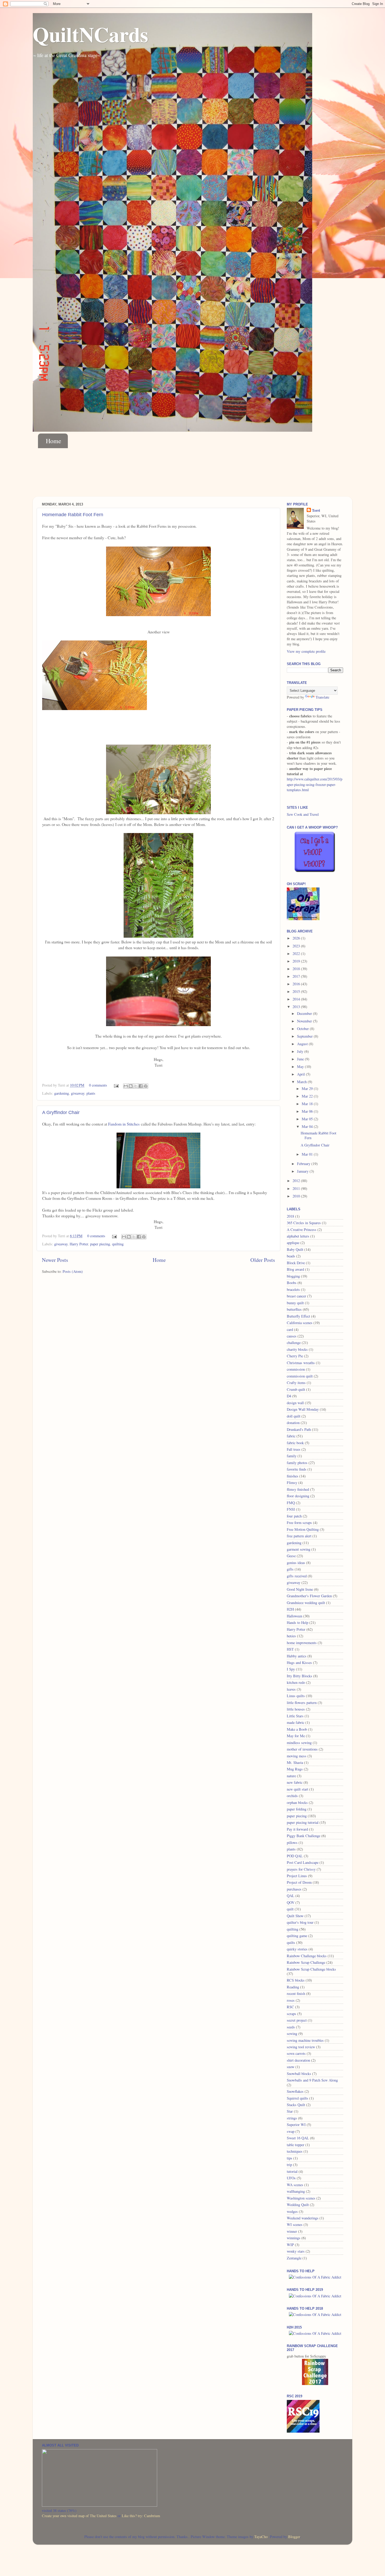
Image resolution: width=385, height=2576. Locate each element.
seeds (291, 2027)
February (304, 1164)
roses (291, 2000)
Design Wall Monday (303, 1409)
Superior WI (296, 2125)
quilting (118, 1244)
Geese (291, 1556)
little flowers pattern (302, 1703)
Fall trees (294, 1449)
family (292, 1456)
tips (290, 2158)
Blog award (295, 1269)
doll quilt (294, 1416)
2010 (297, 1196)
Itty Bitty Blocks (299, 1676)
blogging (293, 1276)
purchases (294, 1889)
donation (293, 1423)
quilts (291, 1942)
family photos (297, 1463)
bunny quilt (295, 1303)
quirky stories (297, 1949)
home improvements (302, 1643)
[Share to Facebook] (141, 1086)
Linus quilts (296, 1696)
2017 (297, 976)
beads (291, 1256)
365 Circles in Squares (304, 1223)
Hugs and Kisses (299, 1663)
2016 (297, 984)
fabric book (295, 1443)
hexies (291, 1636)
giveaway (78, 1093)
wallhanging (296, 2191)
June (301, 1059)
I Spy (291, 1669)
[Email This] (126, 1086)
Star (290, 2111)
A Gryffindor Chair (61, 1112)
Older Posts (263, 1260)
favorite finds (297, 1469)
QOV (291, 1902)
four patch (294, 1516)
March (302, 1082)
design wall (295, 1403)
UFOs (291, 2178)
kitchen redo (296, 1682)
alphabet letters (298, 1236)
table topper (296, 2145)
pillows (292, 1843)
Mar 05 (308, 1119)
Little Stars (295, 1716)
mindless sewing (299, 1743)
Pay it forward (297, 1829)
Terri (316, 510)
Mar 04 (308, 1126)
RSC (290, 2007)
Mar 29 (308, 1089)
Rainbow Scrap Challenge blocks (311, 1969)
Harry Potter (79, 1244)
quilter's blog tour (300, 1922)
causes (292, 1336)
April (301, 1074)
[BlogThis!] (131, 1086)
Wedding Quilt (298, 2205)
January (303, 1171)
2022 (297, 954)
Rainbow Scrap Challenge (306, 1962)
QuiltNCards (90, 34)
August (303, 1044)
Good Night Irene (300, 1589)
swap (291, 2131)
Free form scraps (299, 1523)
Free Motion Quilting (303, 1529)
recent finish (296, 1993)
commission (296, 1369)
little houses (296, 1709)
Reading (293, 1987)
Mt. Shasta (295, 1762)
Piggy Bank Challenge (304, 1836)
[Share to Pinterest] (146, 1086)
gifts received (297, 1576)
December (305, 1013)
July (301, 1051)
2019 (297, 961)
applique (293, 1243)
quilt (290, 1909)
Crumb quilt (296, 1389)
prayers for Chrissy (301, 1869)
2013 (297, 1007)
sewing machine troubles (305, 2040)
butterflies (294, 1309)
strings (292, 2118)
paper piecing (100, 1244)
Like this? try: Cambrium (141, 2516)
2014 (297, 999)
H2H (290, 1609)
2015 (297, 991)
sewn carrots (296, 2053)
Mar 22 (308, 1096)
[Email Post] (116, 1085)
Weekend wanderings (303, 2218)
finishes (293, 1476)
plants (91, 1093)
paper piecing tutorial (303, 1822)
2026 (297, 938)
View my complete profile (306, 651)
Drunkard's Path (299, 1429)
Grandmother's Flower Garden (309, 1596)
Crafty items (296, 1383)
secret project (297, 2020)
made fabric (296, 1722)
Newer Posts (55, 1260)
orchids (292, 1796)
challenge (294, 1343)
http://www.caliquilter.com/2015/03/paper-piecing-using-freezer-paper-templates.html (315, 784)
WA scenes (295, 2185)
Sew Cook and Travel (303, 814)
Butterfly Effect (298, 1316)
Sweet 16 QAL (298, 2138)
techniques (295, 2151)
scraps (291, 2014)
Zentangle (294, 2258)
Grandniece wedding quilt (306, 1603)
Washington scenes (301, 2198)
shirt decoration (298, 2060)
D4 (289, 1396)
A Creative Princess (302, 1230)
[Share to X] (136, 1086)
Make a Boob (297, 1729)
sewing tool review (301, 2047)
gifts (290, 1569)
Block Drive (296, 1263)
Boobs (292, 1283)
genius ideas (296, 1563)
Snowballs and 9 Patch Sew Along (312, 2080)
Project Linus (297, 1876)
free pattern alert (299, 1536)
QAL (291, 1896)
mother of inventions (302, 1749)
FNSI (291, 1509)
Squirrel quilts (298, 2098)
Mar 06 (308, 1111)
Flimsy (292, 1483)
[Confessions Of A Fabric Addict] (315, 2277)
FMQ (291, 1503)
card (290, 1329)
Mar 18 (308, 1104)
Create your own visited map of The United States (79, 2516)
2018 (297, 969)
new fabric (295, 1782)
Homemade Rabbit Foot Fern (73, 515)
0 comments (98, 1085)
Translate (322, 697)
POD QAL (295, 1856)
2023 (297, 946)
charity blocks (297, 1349)
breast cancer (296, 1296)
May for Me (296, 1736)
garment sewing (299, 1549)
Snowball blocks (299, 2074)
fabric (291, 1436)
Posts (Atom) (73, 1271)
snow (291, 2067)
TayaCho (261, 2537)
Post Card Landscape (303, 1862)
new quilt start (298, 1789)
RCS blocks (296, 1980)
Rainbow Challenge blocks (307, 1956)
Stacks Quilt (296, 2105)
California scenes (300, 1323)
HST (290, 1649)
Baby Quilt (295, 1249)
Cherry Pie (295, 1356)
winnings (294, 2238)
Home (54, 441)
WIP (290, 2245)
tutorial (292, 2171)
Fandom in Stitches (124, 1124)
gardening (62, 1093)
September (305, 1036)
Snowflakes (295, 2091)
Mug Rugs (295, 1769)
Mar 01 (308, 1154)
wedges (292, 2211)
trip (289, 2165)
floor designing (298, 1496)
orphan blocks (297, 1802)
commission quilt (300, 1376)
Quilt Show (295, 1916)
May (301, 1067)
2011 (297, 1188)
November (305, 1021)
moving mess (297, 1756)
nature (291, 1776)
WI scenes (295, 2225)
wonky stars (296, 2251)
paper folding (297, 1809)
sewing (292, 2034)
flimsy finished (298, 1489)
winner (292, 2231)
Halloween (295, 1616)
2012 (297, 1181)
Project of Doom (299, 1882)
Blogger (294, 2537)
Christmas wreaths (301, 1363)
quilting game (297, 1936)
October (303, 1029)
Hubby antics (297, 1656)
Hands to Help (298, 1622)
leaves (291, 1689)
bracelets (293, 1289)
